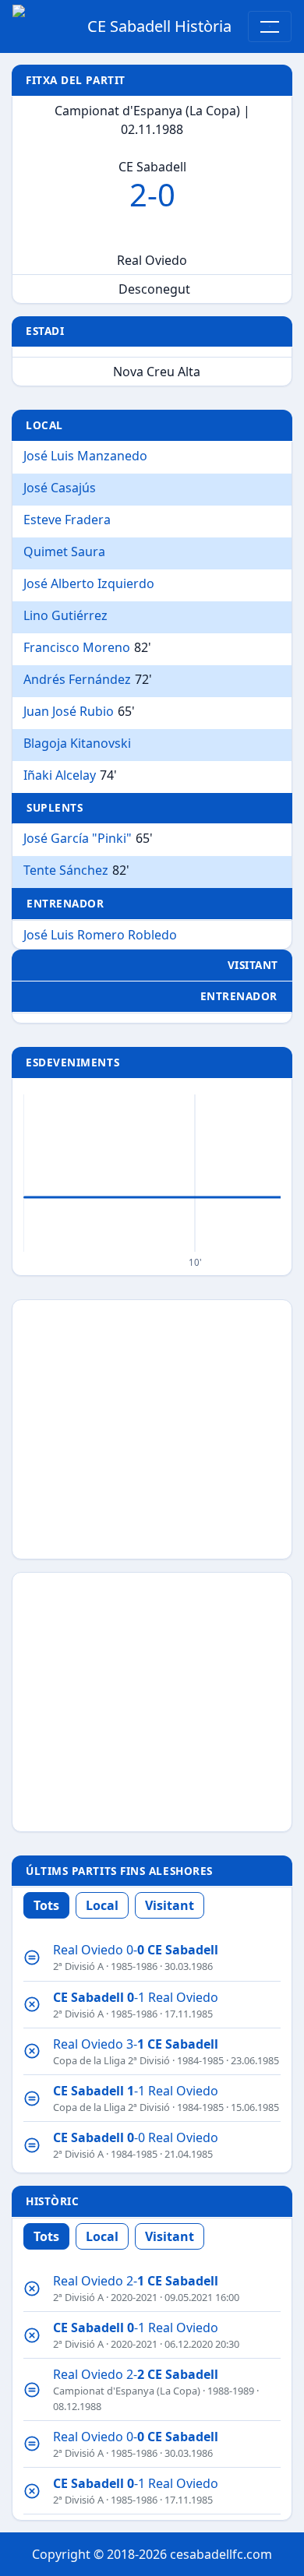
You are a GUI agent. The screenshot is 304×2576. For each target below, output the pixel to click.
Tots (46, 1905)
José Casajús (60, 488)
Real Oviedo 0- (136, 1950)
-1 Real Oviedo (136, 1997)
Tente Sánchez (66, 870)
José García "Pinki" (78, 838)
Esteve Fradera (67, 520)
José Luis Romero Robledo (100, 935)
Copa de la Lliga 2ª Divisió (111, 2060)
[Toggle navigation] (270, 26)
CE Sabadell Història (159, 26)
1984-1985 (200, 2060)
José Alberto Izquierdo (89, 583)
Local (102, 1905)
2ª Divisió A (78, 1966)
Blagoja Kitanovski (77, 743)
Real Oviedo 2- (136, 2281)
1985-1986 (134, 1966)
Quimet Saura (64, 551)
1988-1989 (231, 2391)
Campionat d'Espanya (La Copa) (127, 2391)
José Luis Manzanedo (85, 456)
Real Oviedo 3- (136, 2044)
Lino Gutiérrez (65, 615)
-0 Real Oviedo (136, 2137)
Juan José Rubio (69, 711)
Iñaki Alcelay (60, 775)
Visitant (170, 1905)
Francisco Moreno (77, 647)
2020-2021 (134, 2297)
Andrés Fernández (77, 679)
